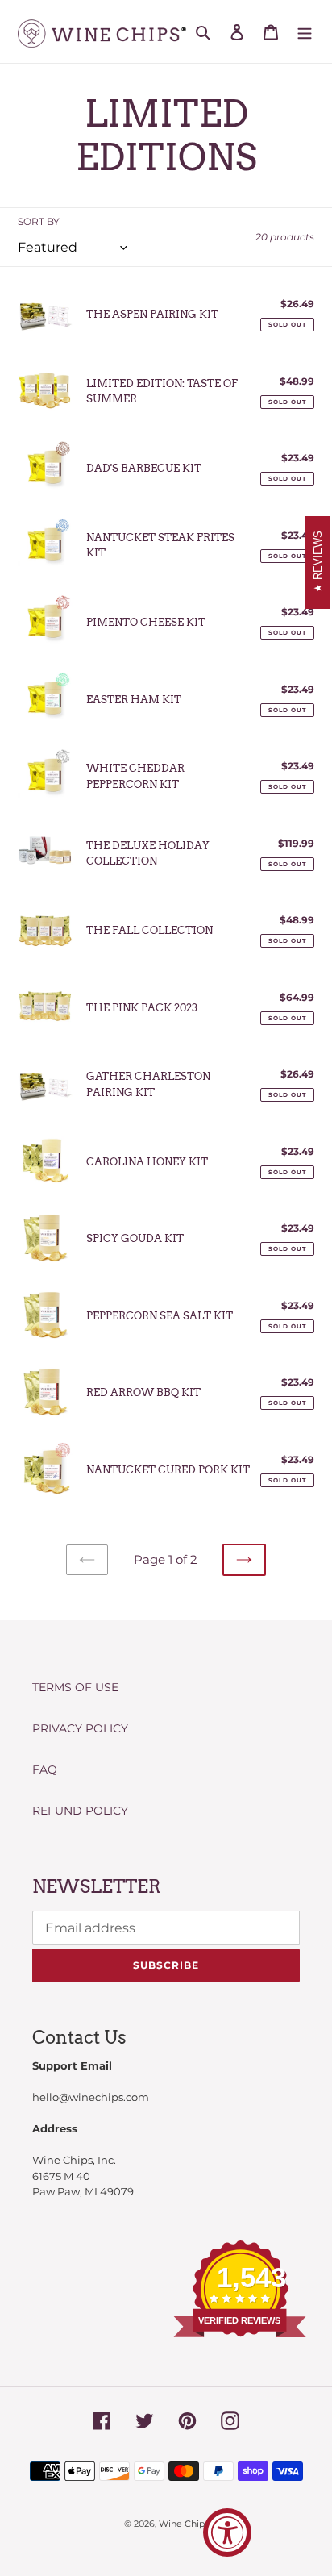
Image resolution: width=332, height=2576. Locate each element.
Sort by (39, 221)
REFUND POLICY (80, 1811)
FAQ (45, 1769)
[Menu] (305, 31)
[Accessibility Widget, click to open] (227, 2532)
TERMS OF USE (75, 1687)
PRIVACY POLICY (80, 1728)
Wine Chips (184, 2524)
